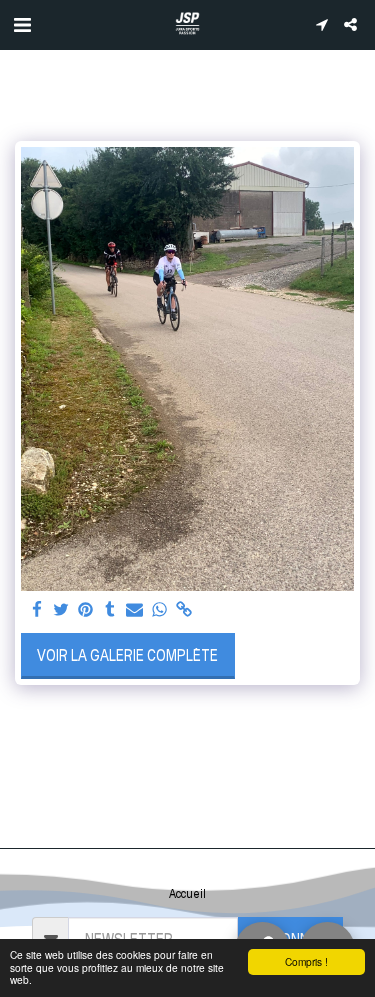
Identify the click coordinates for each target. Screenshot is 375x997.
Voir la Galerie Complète (127, 655)
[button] (22, 24)
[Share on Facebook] (37, 610)
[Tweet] (62, 610)
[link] (184, 610)
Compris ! (306, 961)
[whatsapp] (160, 610)
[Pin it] (86, 610)
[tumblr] (111, 610)
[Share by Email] (135, 610)
